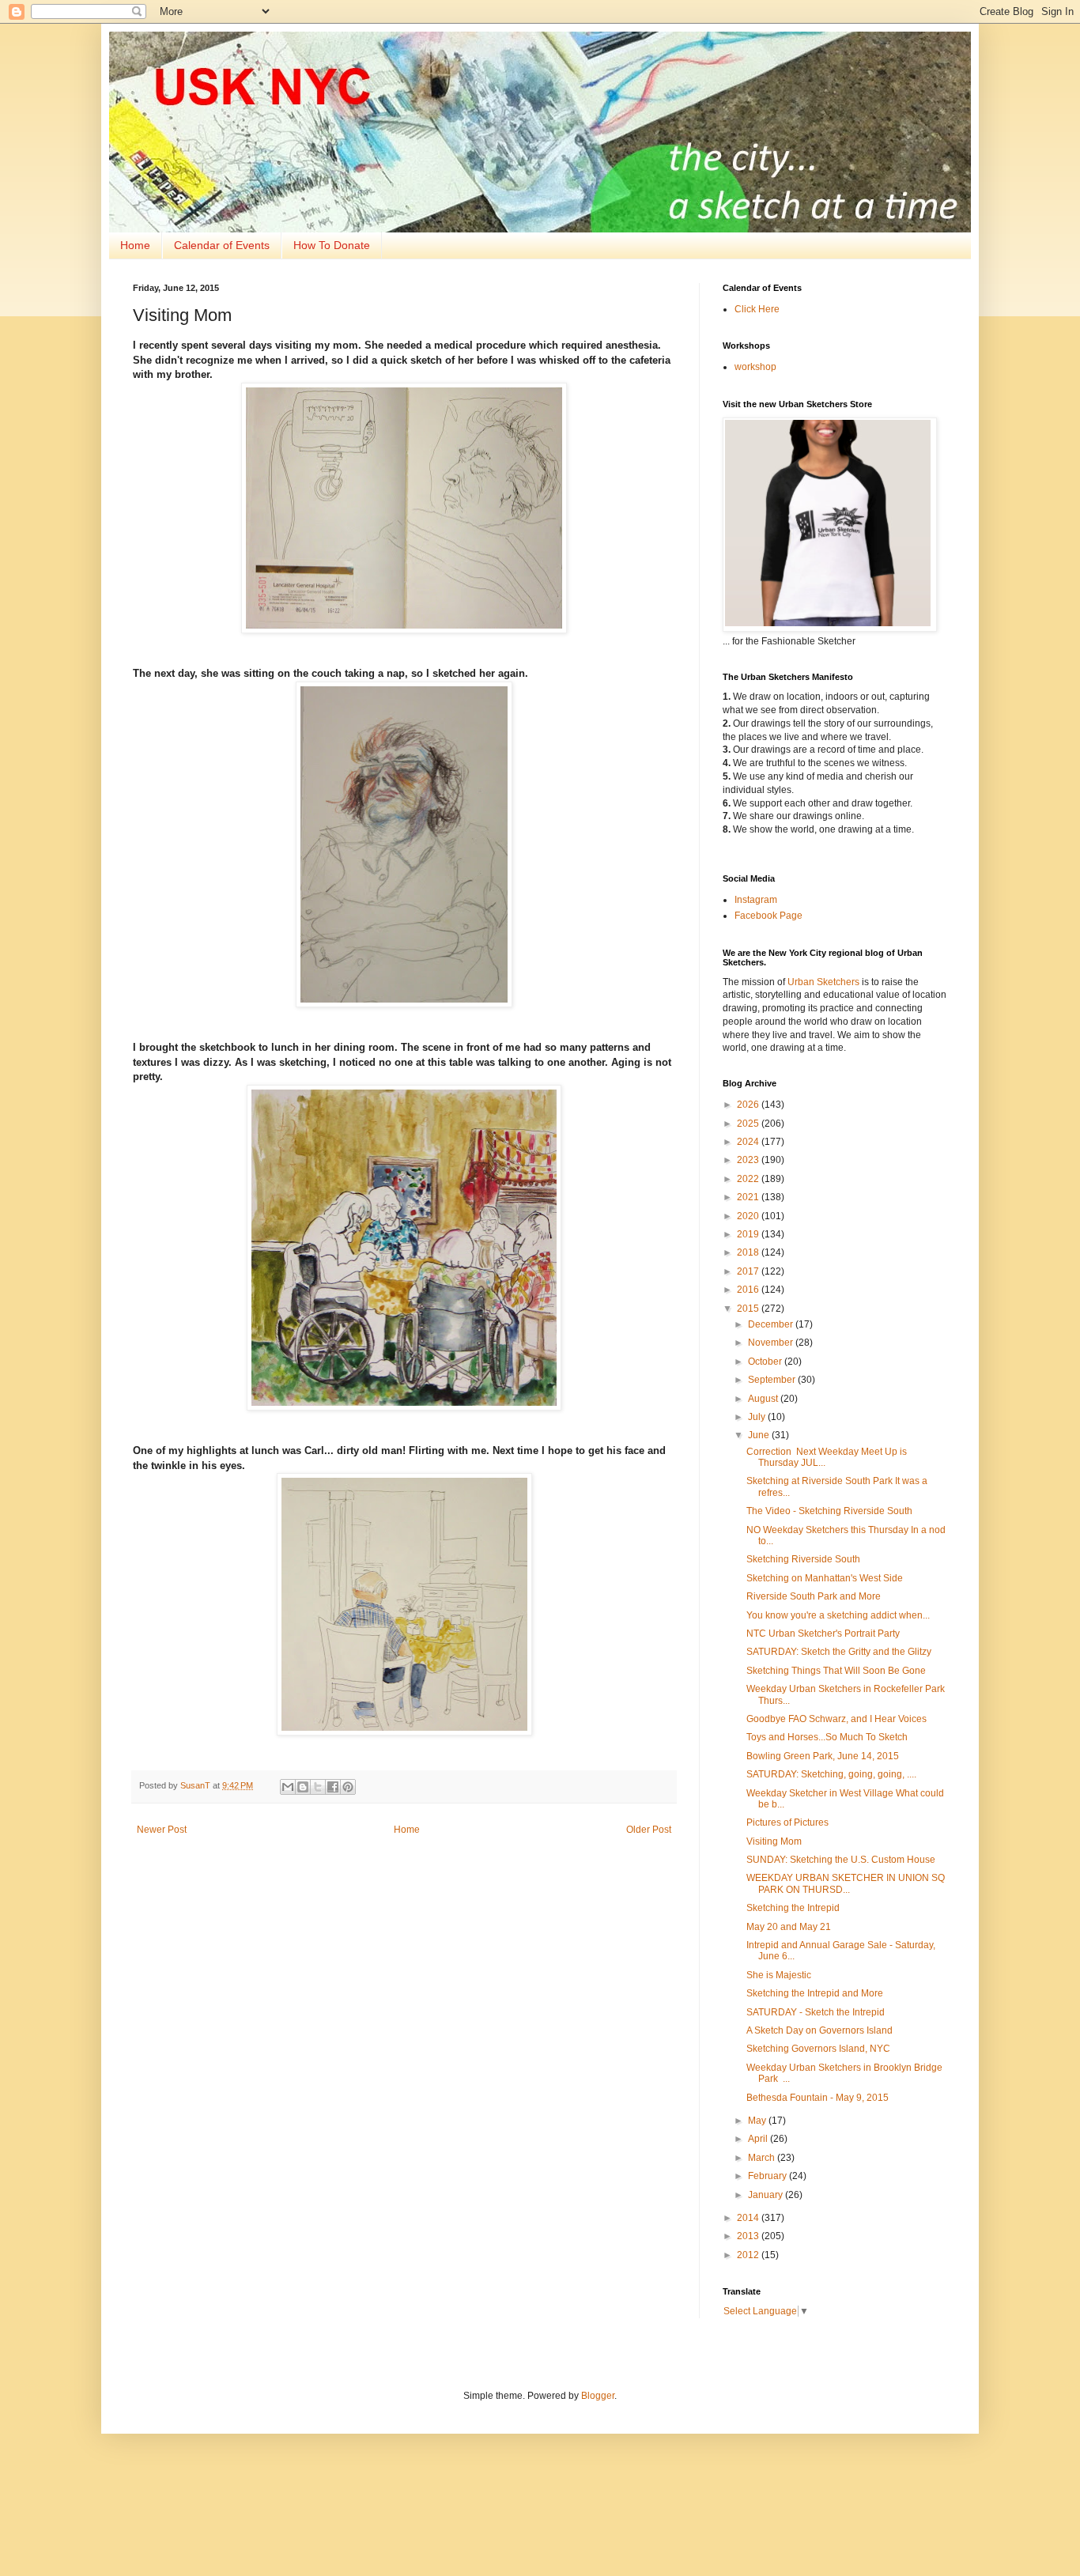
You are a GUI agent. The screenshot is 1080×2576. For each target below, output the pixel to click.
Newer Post (162, 1830)
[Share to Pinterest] (348, 1787)
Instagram (756, 900)
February (768, 2176)
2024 (749, 1142)
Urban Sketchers (823, 982)
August (764, 1399)
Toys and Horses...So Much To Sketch (827, 1737)
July (758, 1417)
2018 (749, 1252)
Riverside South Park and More (814, 1596)
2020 (749, 1216)
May (758, 2121)
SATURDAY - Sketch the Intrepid (816, 2012)
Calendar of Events (222, 245)
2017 (749, 1271)
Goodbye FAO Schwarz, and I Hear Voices (836, 1719)
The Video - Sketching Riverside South (829, 1511)
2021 (749, 1197)
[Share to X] (318, 1787)
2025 (749, 1124)
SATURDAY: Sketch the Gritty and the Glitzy (839, 1652)
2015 (749, 1309)
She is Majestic (779, 1975)
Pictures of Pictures (787, 1822)
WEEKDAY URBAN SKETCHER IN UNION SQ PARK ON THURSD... (846, 1883)
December (772, 1324)
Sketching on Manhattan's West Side (825, 1578)
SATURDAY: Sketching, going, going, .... (831, 1774)
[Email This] (288, 1787)
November (772, 1343)
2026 (749, 1105)
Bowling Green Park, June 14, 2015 (823, 1756)
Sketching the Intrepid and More (815, 1993)
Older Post (649, 1830)
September (773, 1380)
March (763, 2158)
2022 (749, 1179)
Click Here (757, 309)
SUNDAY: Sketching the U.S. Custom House (841, 1860)
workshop (755, 367)
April (759, 2139)
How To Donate (332, 245)
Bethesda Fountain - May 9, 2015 (818, 2098)
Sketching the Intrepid (793, 1908)
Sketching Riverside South (803, 1559)
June (760, 1435)
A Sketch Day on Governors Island (819, 2030)
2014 (749, 2218)
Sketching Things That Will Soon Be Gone (836, 1671)
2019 (749, 1234)
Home (135, 245)
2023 (749, 1160)
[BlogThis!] (303, 1787)
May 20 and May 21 (789, 1927)
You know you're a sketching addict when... (838, 1615)
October (766, 1362)
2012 (749, 2255)
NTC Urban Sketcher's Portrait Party (823, 1634)
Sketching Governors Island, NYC (818, 2049)
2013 (749, 2236)
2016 (749, 1290)
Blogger (598, 2396)
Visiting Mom (774, 1841)
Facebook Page (768, 916)
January (767, 2195)
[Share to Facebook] (333, 1787)
